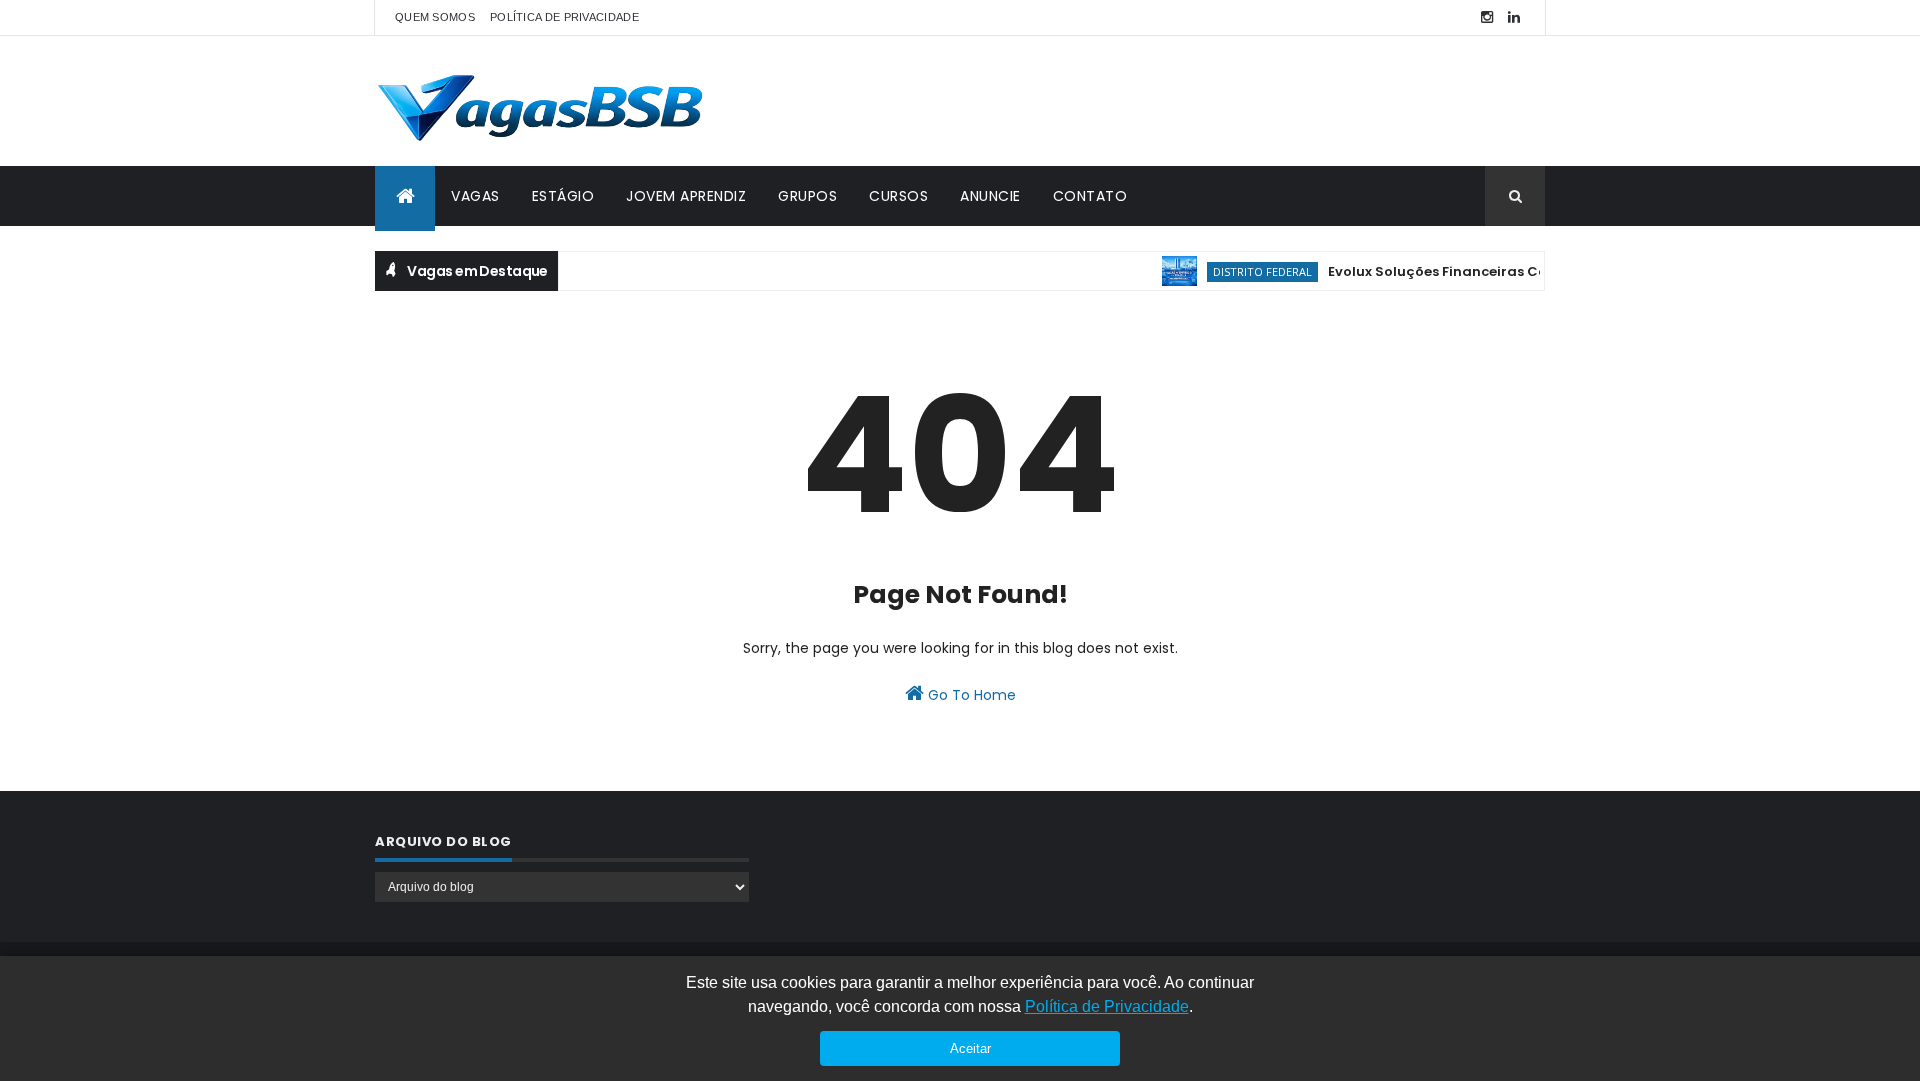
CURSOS (898, 196)
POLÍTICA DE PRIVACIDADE (564, 17)
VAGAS (475, 196)
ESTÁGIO (563, 196)
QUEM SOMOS (435, 17)
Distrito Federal (1249, 271)
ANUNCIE (990, 196)
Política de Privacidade (1107, 1006)
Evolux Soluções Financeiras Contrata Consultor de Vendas (1523, 271)
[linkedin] (1514, 17)
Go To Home (970, 695)
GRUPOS (807, 196)
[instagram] (1487, 17)
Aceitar (970, 1048)
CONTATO (1090, 196)
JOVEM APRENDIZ (686, 196)
